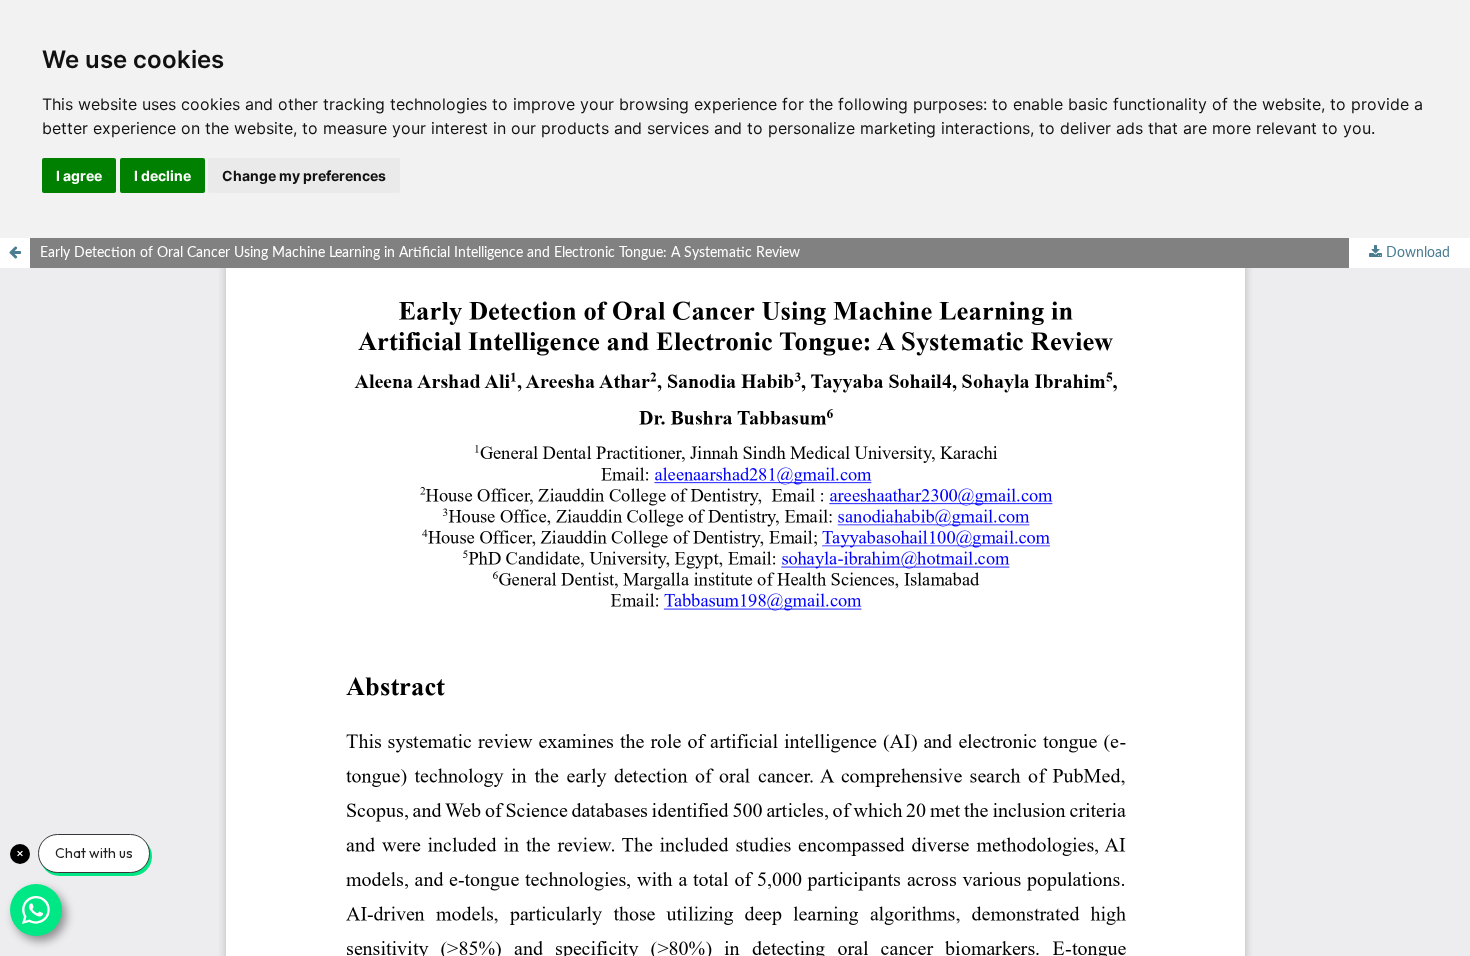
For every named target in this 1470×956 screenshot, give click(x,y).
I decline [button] (162, 175)
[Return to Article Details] (15, 253)
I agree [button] (79, 175)
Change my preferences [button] (304, 175)
